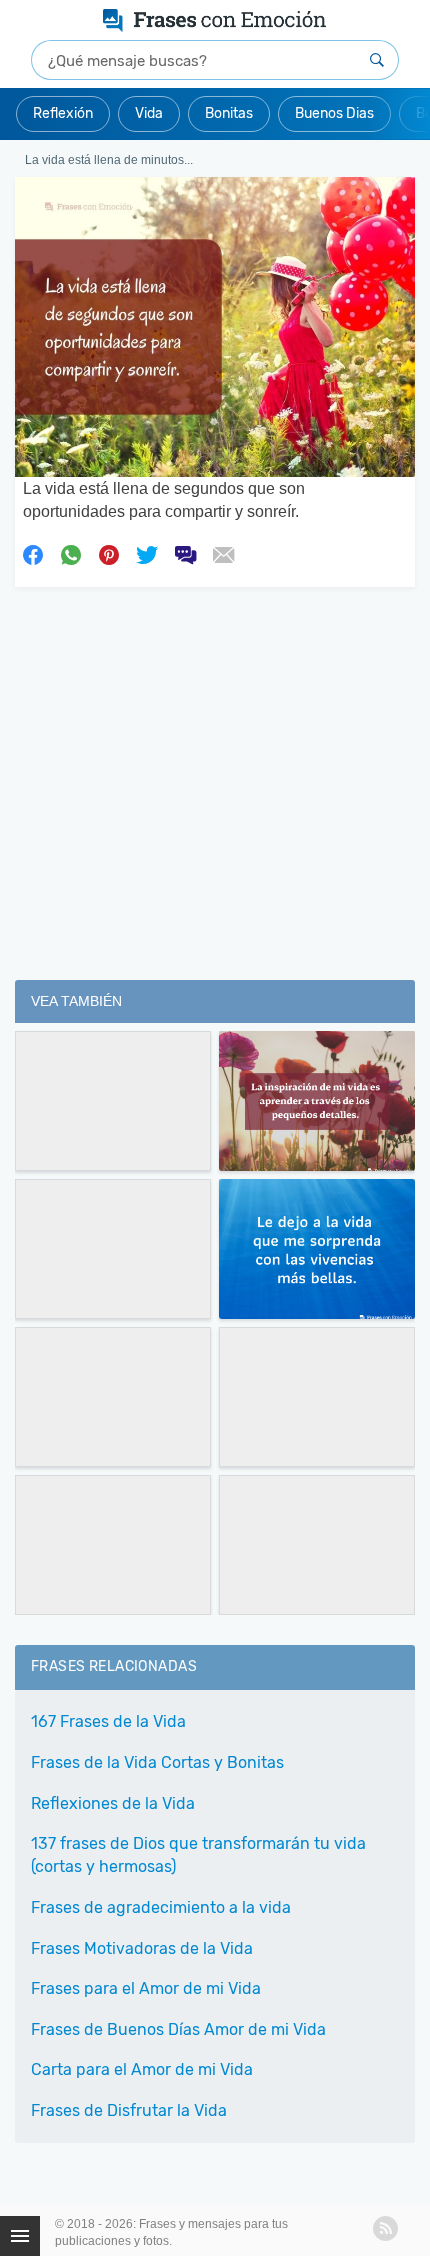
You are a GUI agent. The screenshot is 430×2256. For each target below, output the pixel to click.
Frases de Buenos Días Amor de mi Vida (178, 2029)
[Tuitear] (147, 554)
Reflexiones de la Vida (113, 1803)
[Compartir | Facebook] (33, 554)
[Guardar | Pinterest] (109, 554)
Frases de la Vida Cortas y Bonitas (157, 1762)
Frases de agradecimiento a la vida (161, 1907)
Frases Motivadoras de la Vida (142, 1948)
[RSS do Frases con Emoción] (385, 2228)
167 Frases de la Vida (108, 1721)
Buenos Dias (334, 113)
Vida (149, 113)
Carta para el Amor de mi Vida (142, 2069)
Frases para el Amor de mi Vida (146, 1988)
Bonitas (229, 113)
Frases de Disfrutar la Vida (129, 2110)
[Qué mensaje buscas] (377, 60)
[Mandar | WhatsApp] (71, 554)
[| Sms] (185, 554)
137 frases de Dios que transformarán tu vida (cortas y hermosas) (198, 1855)
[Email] (223, 554)
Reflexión (63, 113)
